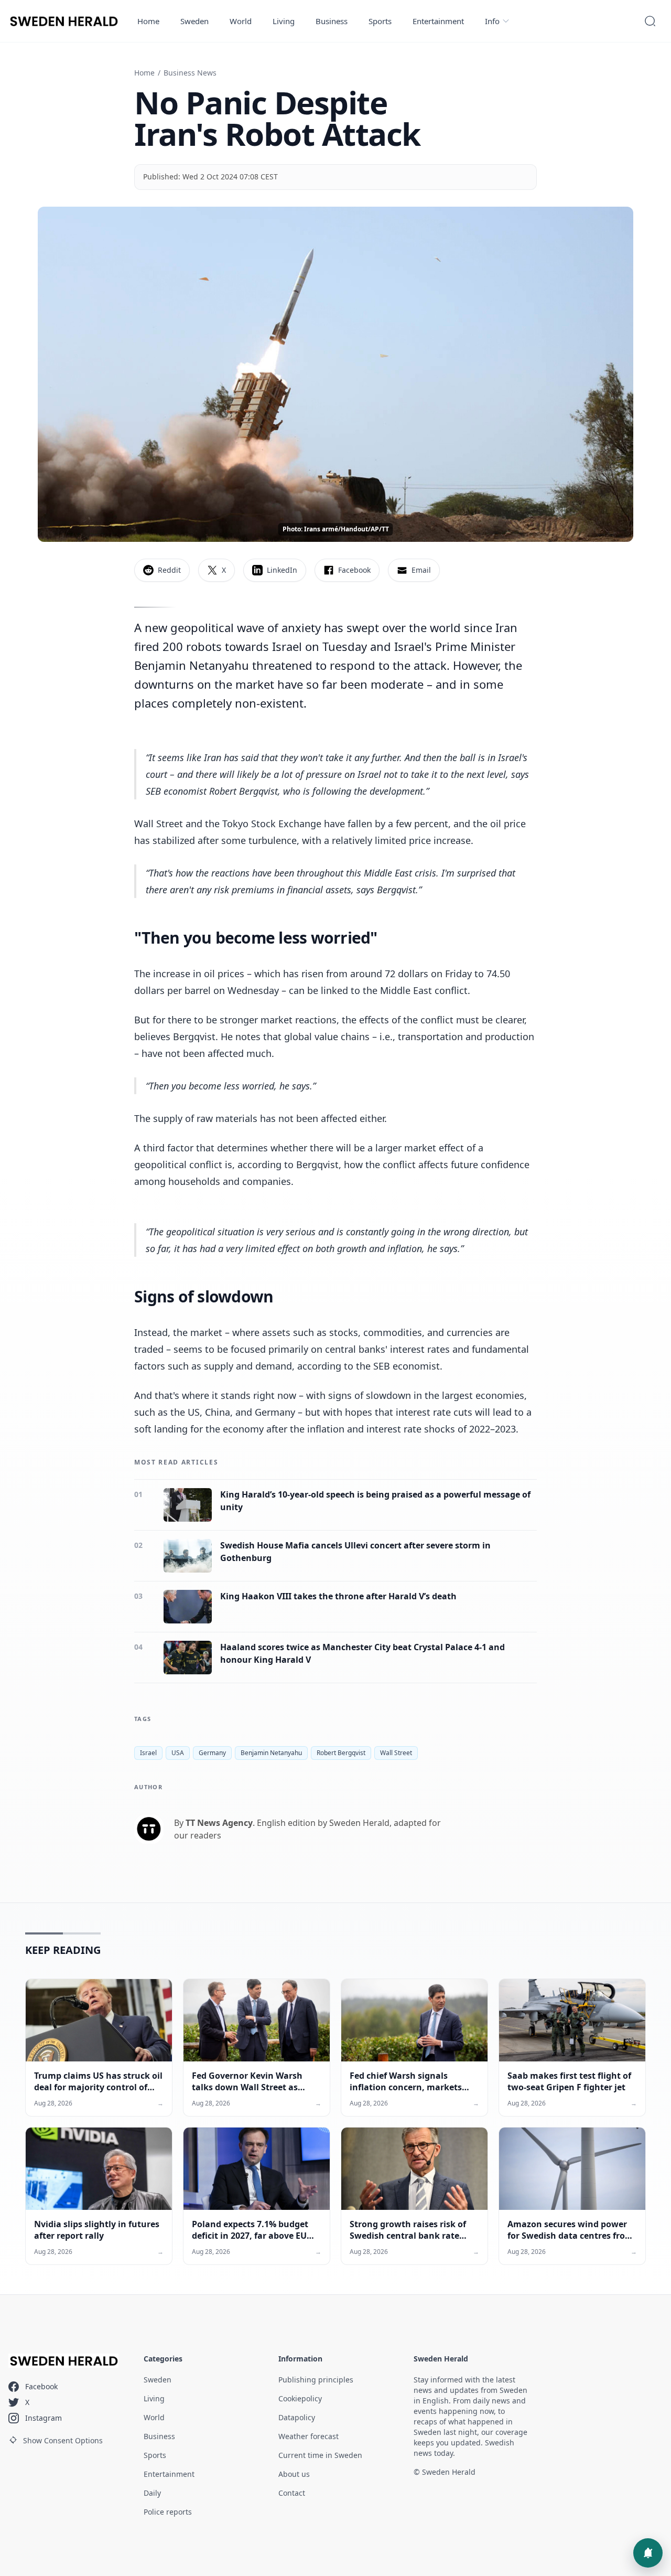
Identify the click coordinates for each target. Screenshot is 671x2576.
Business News (190, 73)
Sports (380, 21)
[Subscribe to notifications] (648, 2553)
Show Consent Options (63, 2440)
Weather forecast (309, 2436)
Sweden (194, 21)
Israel (148, 1753)
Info (492, 21)
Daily (152, 2493)
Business (332, 21)
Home (148, 21)
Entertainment (438, 21)
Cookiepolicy (300, 2398)
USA (178, 1753)
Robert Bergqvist (341, 1753)
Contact (292, 2493)
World (241, 21)
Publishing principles (316, 2380)
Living (284, 21)
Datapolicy (297, 2417)
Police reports (168, 2512)
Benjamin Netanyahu (271, 1753)
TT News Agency (219, 1823)
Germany (212, 1753)
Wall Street (396, 1753)
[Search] (650, 21)
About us (294, 2474)
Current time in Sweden (320, 2455)
